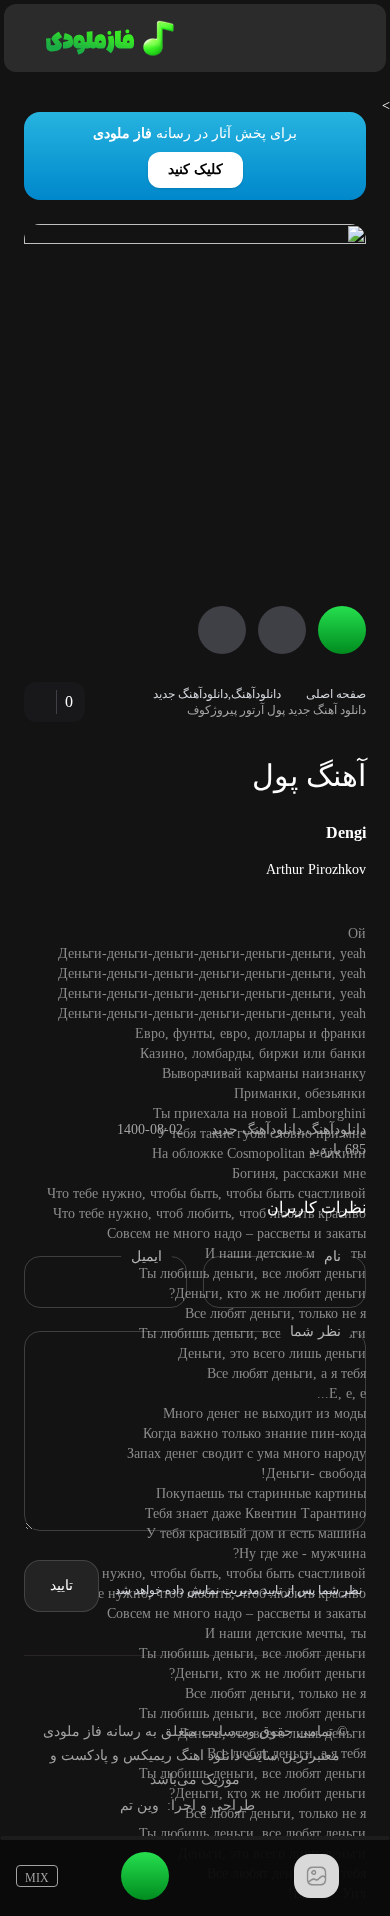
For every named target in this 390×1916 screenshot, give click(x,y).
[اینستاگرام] (227, 1690)
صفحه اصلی (336, 694)
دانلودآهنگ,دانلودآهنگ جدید (217, 694)
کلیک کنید (195, 169)
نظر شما (315, 1331)
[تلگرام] (259, 1690)
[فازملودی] (106, 38)
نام (332, 1256)
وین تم (139, 1805)
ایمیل (146, 1256)
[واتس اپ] (291, 1690)
